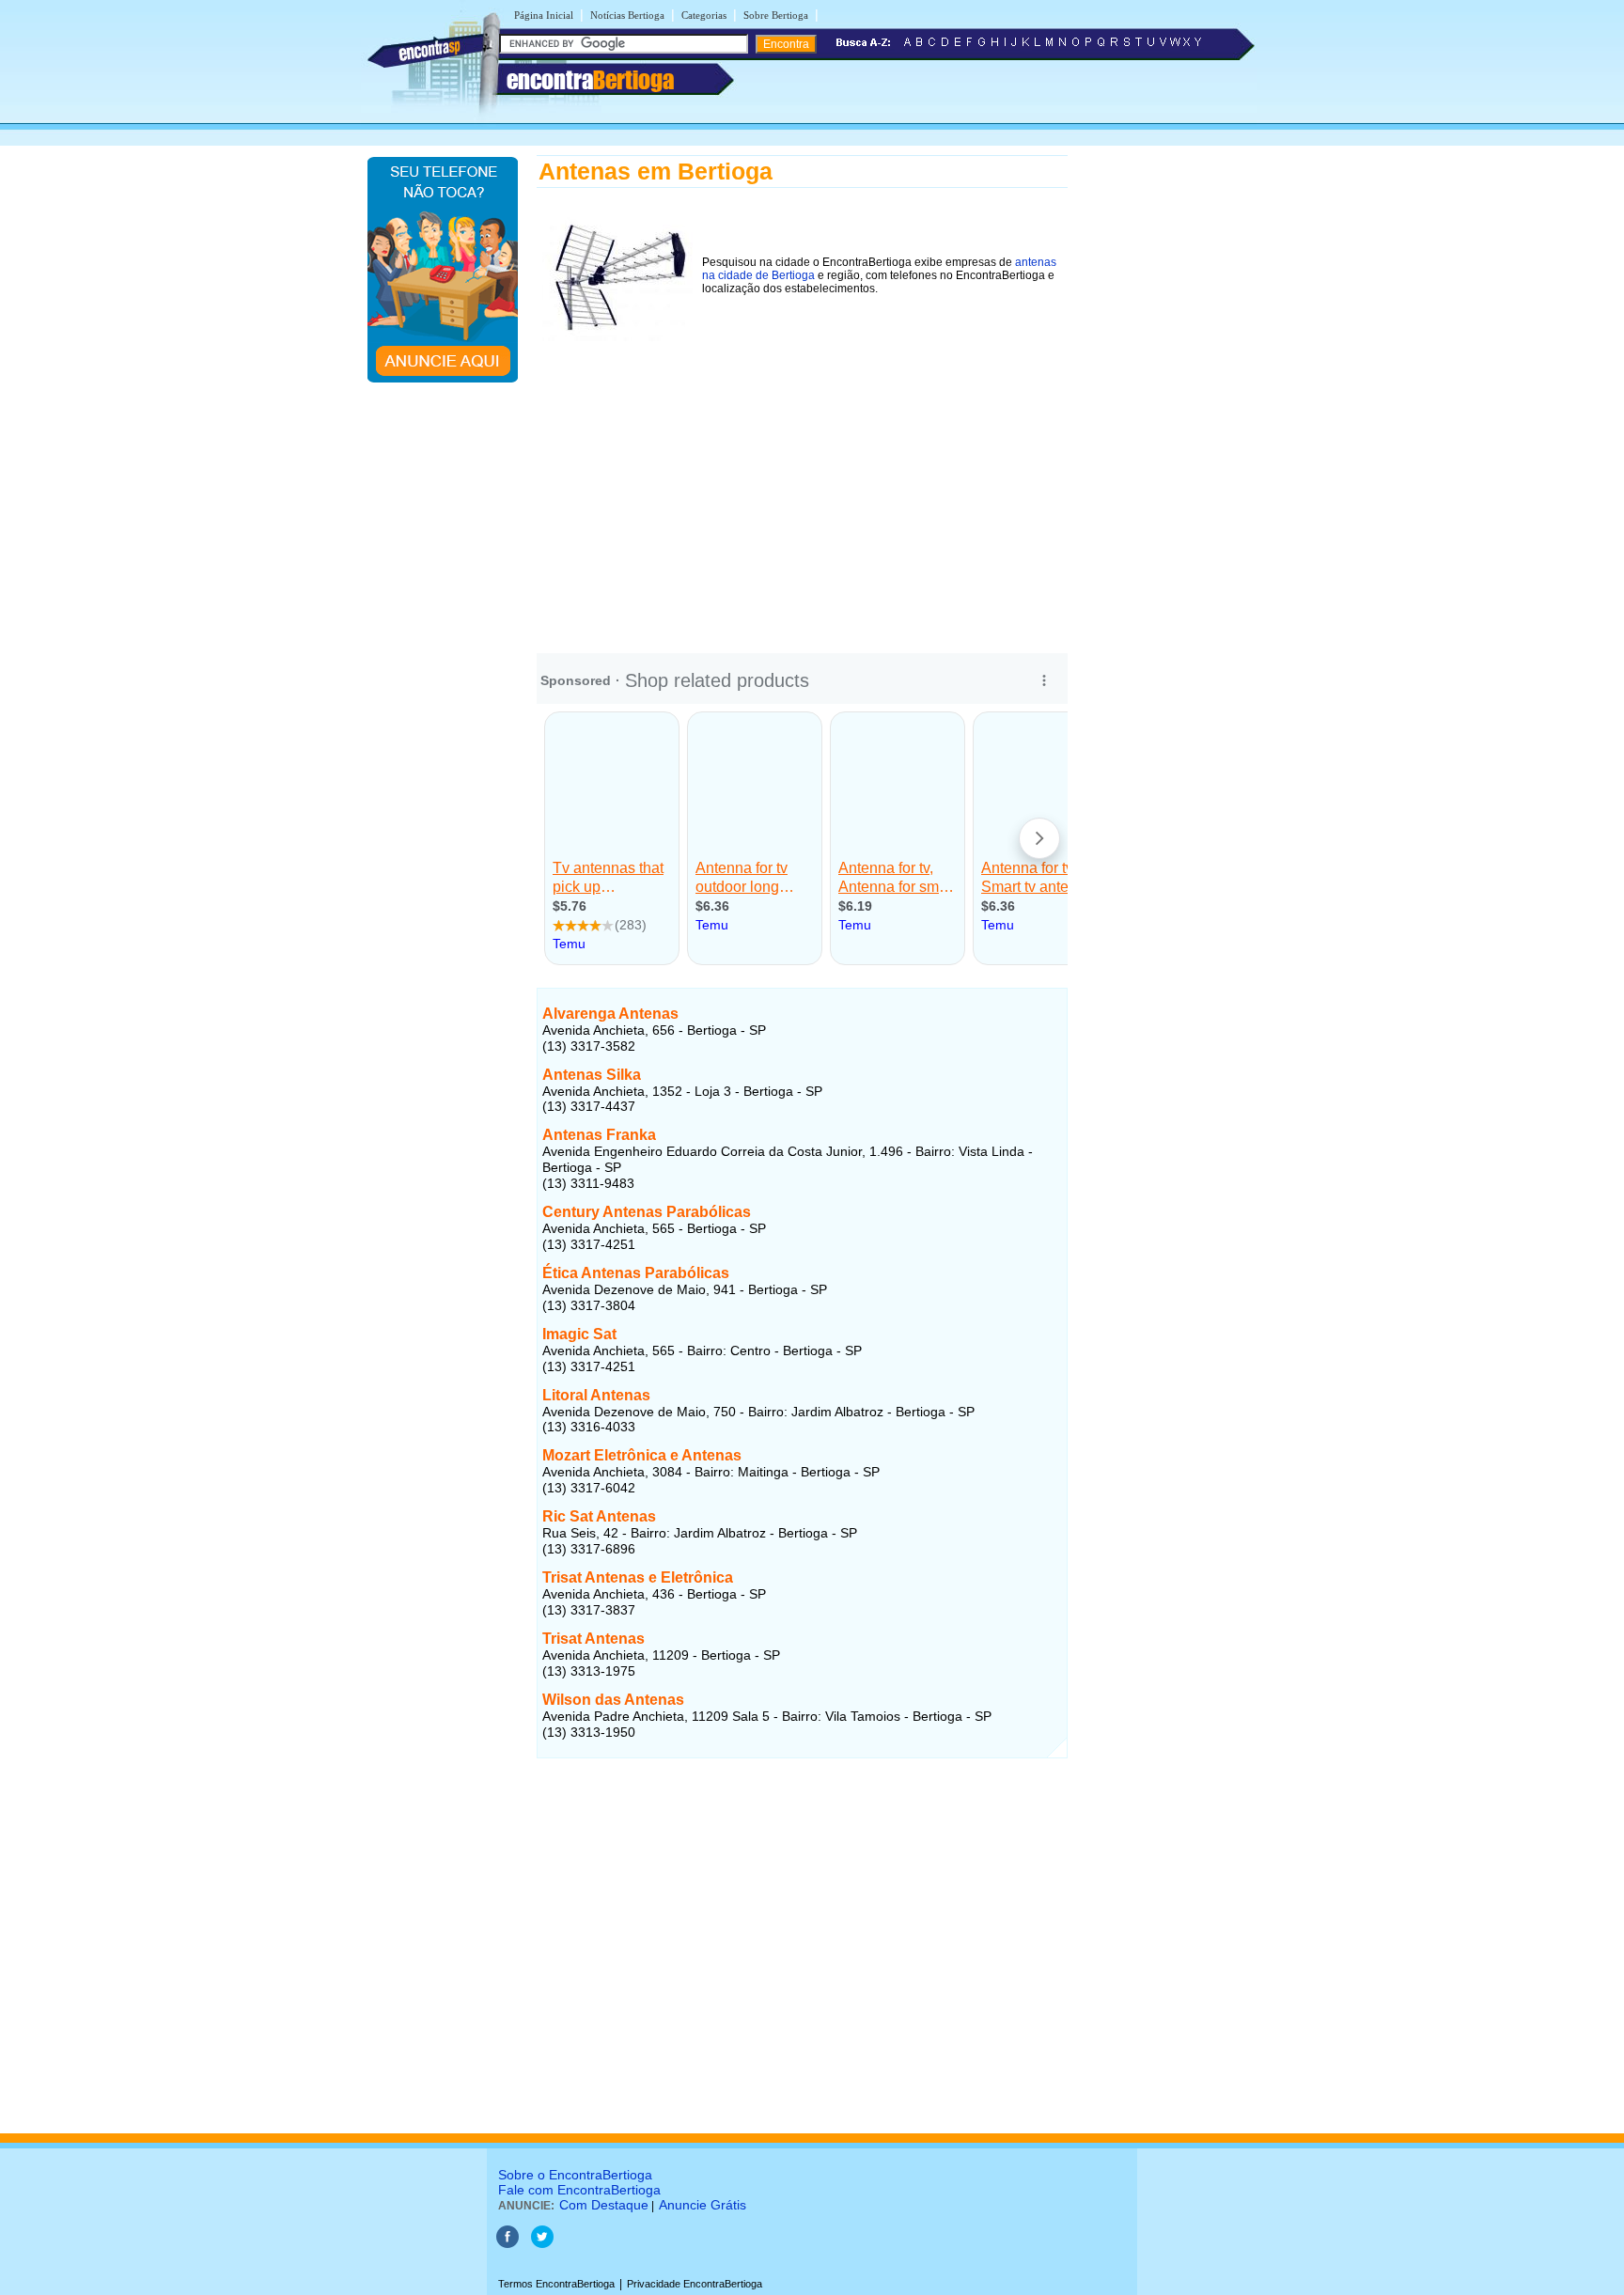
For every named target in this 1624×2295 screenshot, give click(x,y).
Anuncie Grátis (703, 2205)
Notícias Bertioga (627, 15)
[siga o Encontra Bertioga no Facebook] (507, 2244)
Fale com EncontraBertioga (579, 2190)
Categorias (704, 15)
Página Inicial (544, 15)
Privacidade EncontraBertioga (695, 2284)
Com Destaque (604, 2205)
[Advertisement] (802, 492)
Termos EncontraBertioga (556, 2284)
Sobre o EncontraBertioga (575, 2175)
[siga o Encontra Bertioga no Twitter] (542, 2244)
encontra (590, 80)
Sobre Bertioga (776, 15)
